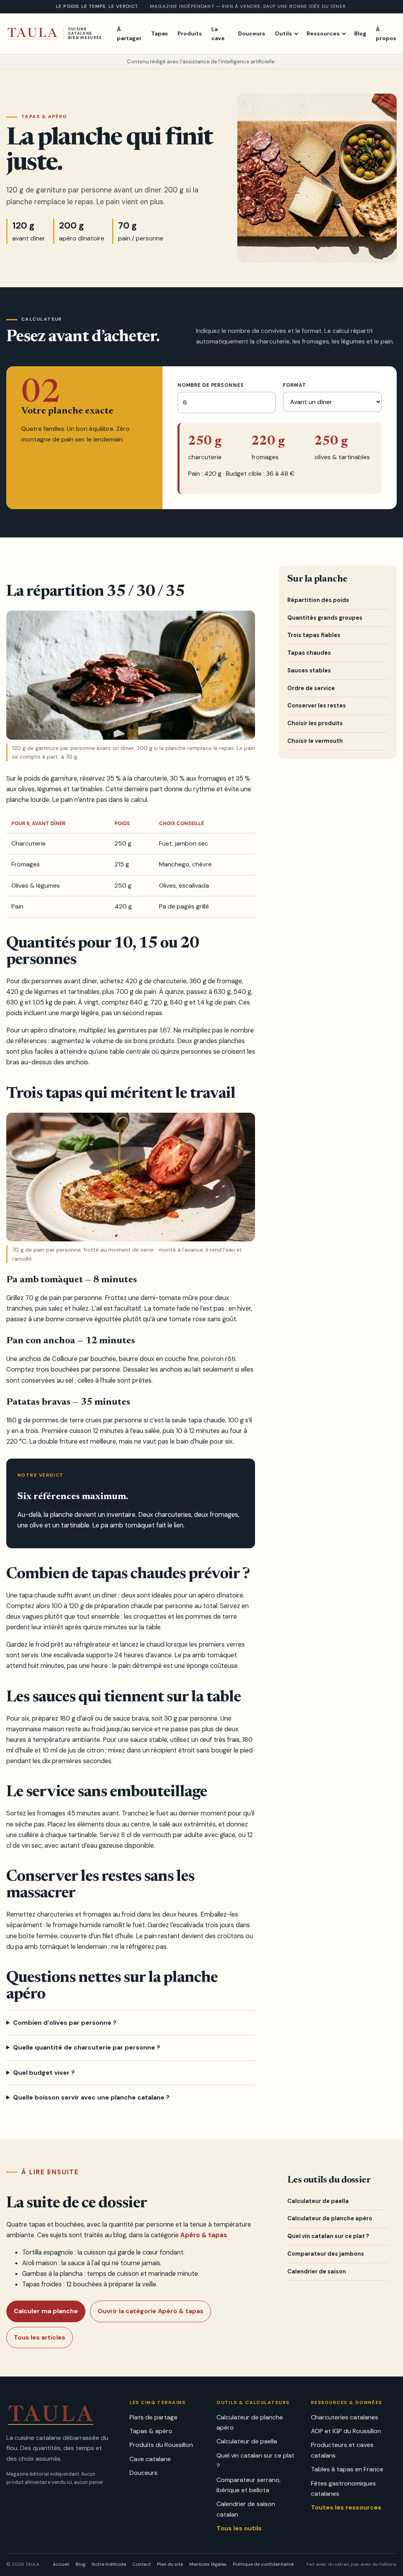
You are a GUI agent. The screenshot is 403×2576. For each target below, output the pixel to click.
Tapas (160, 33)
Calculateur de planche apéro (330, 2218)
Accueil (61, 2564)
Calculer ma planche (46, 2311)
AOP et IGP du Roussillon (346, 2431)
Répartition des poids (318, 600)
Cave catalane (150, 2459)
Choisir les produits (315, 723)
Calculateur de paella (318, 2201)
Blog (360, 33)
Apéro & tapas (204, 2235)
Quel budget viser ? (44, 2073)
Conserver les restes (317, 705)
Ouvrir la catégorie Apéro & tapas (151, 2311)
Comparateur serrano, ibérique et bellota (249, 2485)
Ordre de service (311, 688)
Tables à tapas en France (347, 2469)
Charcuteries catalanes (345, 2417)
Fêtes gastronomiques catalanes (343, 2488)
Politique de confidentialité (263, 2564)
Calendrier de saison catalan (246, 2509)
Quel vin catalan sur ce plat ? (328, 2236)
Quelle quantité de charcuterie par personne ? (87, 2047)
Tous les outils (239, 2528)
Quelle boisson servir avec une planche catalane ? (91, 2097)
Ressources (323, 33)
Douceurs (252, 33)
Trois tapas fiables (314, 635)
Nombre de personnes (211, 385)
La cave (218, 34)
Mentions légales (208, 2564)
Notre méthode (109, 2564)
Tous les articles (40, 2337)
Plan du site (170, 2564)
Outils (283, 33)
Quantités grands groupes (325, 618)
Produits (190, 33)
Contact (141, 2564)
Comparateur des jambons (326, 2254)
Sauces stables (309, 670)
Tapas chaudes (309, 653)
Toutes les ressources (346, 2507)
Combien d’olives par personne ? (65, 2023)
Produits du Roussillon (161, 2445)
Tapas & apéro (151, 2431)
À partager (129, 34)
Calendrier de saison (317, 2271)
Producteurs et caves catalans (342, 2450)
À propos (386, 34)
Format (294, 385)
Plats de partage (153, 2417)
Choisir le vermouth (315, 741)
